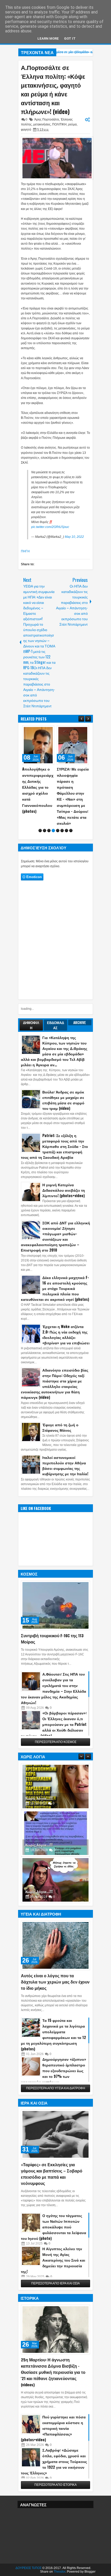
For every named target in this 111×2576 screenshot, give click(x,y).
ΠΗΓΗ (25, 551)
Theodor (60, 2572)
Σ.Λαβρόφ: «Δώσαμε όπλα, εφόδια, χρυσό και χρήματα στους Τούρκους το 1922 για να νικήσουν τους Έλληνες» (54, 2461)
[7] (66, 831)
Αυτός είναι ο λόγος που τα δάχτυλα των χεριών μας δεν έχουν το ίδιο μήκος (55, 1982)
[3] (49, 831)
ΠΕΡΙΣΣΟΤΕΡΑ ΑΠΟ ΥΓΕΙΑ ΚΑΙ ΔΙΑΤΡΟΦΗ (56, 2088)
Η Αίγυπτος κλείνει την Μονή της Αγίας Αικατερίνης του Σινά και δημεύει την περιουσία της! (53, 2260)
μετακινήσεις (42, 124)
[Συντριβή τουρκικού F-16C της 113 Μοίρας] (55, 1605)
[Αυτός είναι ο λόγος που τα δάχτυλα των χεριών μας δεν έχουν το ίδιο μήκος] (55, 1945)
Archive (80, 1022)
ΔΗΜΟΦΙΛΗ (31, 1025)
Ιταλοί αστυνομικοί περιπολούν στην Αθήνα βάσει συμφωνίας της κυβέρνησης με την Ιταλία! (65, 1465)
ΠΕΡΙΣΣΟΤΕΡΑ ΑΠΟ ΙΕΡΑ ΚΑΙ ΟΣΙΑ (55, 2283)
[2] (45, 831)
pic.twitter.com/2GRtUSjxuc (50, 527)
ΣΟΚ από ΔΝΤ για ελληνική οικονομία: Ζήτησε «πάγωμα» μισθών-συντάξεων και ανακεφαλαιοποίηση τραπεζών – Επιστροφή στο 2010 (55, 1236)
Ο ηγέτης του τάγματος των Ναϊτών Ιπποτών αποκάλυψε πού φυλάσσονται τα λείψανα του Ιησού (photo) (54, 2227)
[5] (58, 831)
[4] (53, 831)
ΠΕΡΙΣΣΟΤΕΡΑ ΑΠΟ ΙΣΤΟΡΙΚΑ (55, 2485)
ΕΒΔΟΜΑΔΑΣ (55, 1025)
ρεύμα (72, 124)
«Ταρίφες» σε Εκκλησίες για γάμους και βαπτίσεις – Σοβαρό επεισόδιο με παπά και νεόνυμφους (52, 2174)
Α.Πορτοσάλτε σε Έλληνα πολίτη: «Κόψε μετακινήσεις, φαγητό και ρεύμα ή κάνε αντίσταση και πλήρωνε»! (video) (53, 89)
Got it (70, 38)
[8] (71, 831)
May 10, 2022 (74, 537)
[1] (40, 831)
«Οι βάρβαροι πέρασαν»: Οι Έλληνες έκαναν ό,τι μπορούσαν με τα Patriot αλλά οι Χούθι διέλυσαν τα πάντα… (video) (54, 1724)
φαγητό (26, 130)
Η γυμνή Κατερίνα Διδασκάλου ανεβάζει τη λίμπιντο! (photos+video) (64, 1190)
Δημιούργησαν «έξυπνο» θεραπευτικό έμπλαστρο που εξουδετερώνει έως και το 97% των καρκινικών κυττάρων (54, 2070)
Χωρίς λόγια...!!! (39, 1798)
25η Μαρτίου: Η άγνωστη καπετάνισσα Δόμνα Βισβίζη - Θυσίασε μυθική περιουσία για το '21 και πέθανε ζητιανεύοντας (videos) (53, 2372)
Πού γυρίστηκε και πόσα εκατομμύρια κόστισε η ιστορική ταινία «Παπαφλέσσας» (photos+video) (53, 2428)
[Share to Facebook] (37, 731)
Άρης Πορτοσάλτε (47, 119)
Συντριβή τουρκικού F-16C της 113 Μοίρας (52, 1639)
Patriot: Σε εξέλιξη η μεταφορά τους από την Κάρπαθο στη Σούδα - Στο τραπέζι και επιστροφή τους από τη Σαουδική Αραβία (54, 1146)
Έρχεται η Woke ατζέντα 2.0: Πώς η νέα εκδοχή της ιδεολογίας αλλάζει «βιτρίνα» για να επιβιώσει (66, 1335)
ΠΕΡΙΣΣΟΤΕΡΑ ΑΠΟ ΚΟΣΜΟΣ (56, 1742)
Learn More (48, 38)
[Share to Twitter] (43, 731)
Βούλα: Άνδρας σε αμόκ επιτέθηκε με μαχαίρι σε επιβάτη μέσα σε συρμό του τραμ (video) (63, 1100)
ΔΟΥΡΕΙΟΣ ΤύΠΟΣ (29, 2568)
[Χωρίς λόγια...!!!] (55, 1787)
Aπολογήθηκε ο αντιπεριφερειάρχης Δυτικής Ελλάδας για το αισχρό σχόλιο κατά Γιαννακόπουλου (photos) (38, 790)
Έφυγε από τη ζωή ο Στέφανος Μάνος (60, 1427)
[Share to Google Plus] (49, 731)
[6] (62, 831)
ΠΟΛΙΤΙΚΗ (59, 124)
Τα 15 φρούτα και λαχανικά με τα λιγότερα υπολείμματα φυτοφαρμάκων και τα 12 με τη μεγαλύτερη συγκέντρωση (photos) (53, 2034)
